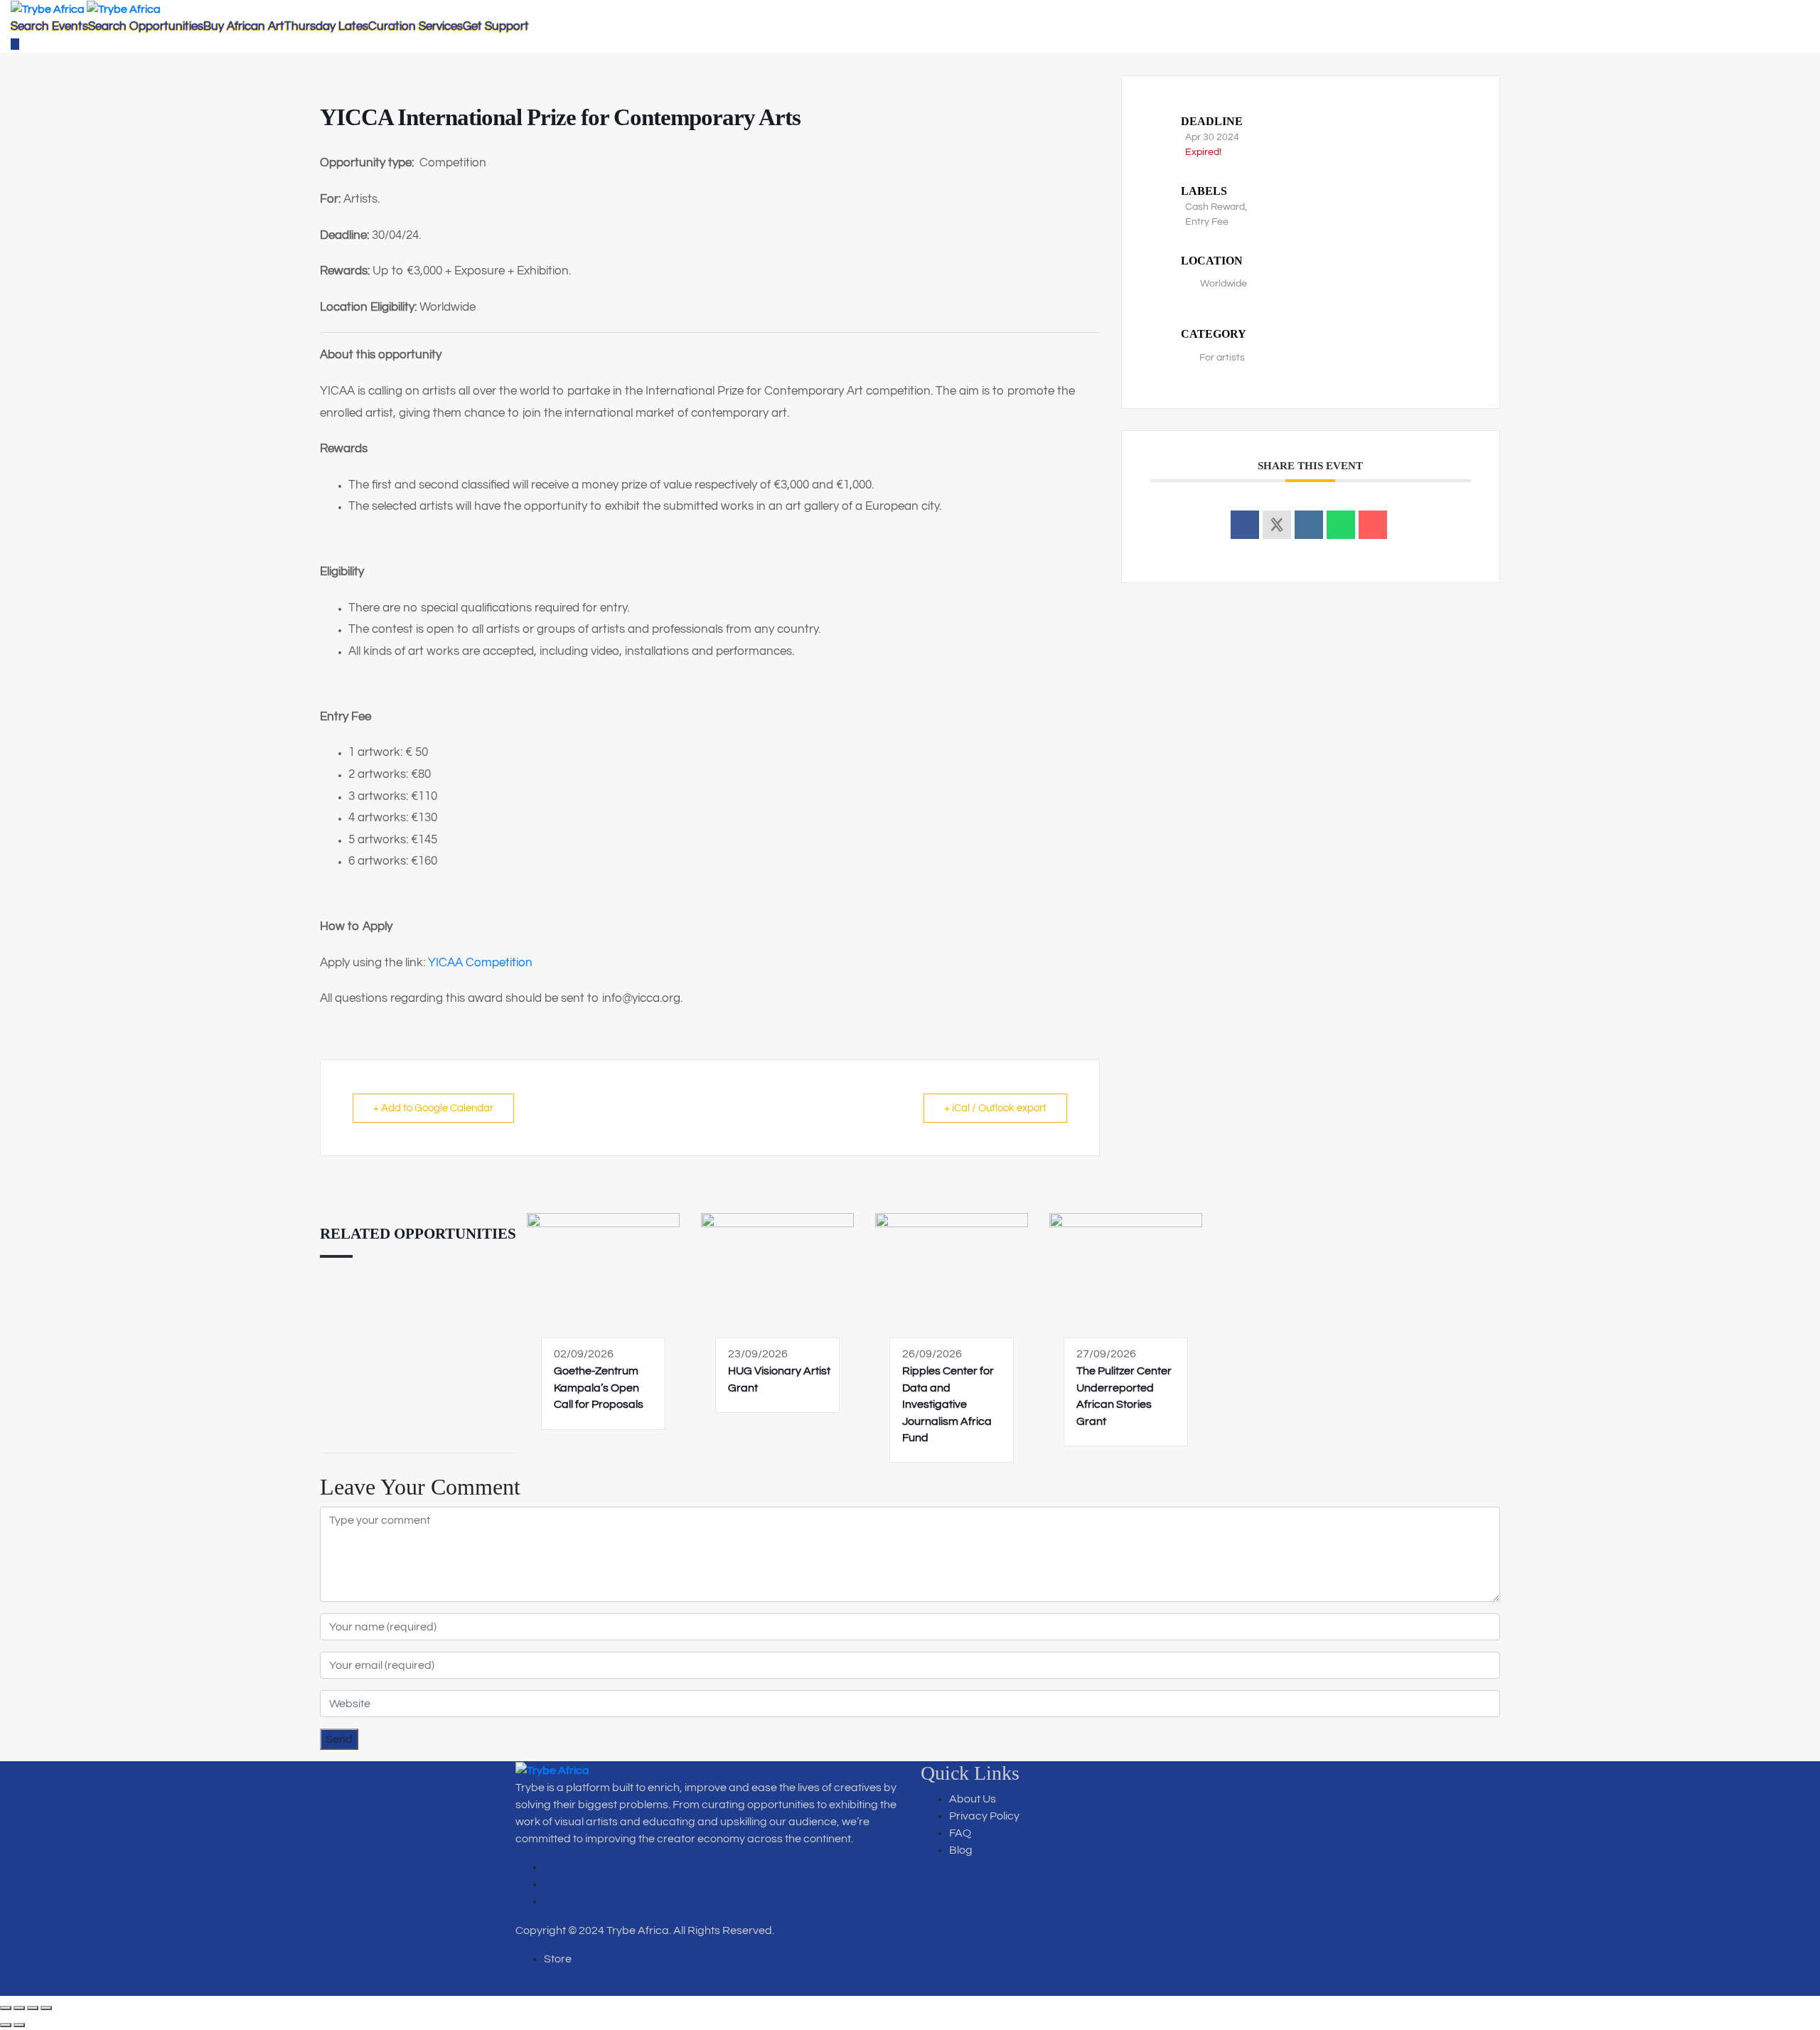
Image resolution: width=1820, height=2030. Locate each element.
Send (339, 1739)
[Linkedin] (1309, 525)
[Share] (33, 2008)
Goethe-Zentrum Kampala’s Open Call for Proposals (599, 1388)
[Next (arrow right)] (19, 2025)
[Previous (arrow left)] (6, 2025)
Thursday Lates (326, 26)
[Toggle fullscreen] (19, 2008)
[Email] (1373, 525)
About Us (973, 1799)
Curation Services (416, 26)
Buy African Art (244, 26)
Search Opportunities (146, 26)
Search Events (49, 26)
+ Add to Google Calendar (433, 1108)
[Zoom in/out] (6, 2008)
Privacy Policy (984, 1816)
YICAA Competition (480, 963)
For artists (1222, 358)
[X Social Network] (1277, 525)
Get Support (496, 26)
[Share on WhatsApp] (1341, 525)
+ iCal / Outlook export (995, 1108)
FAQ (960, 1833)
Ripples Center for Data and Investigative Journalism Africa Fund (948, 1404)
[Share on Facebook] (1245, 525)
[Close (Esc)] (46, 2008)
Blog (961, 1850)
